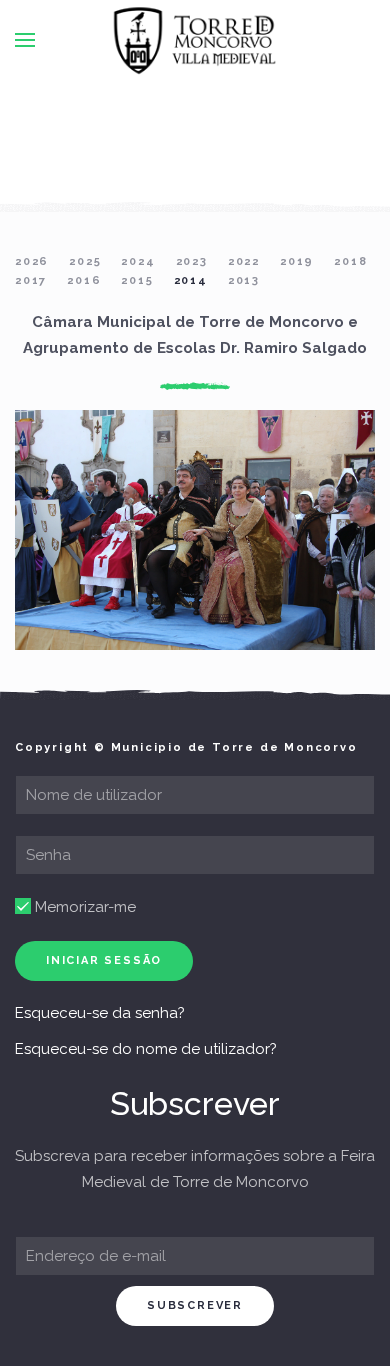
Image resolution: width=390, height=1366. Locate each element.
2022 (244, 261)
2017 (31, 280)
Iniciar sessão (104, 960)
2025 (85, 261)
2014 (191, 280)
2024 (138, 261)
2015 (137, 280)
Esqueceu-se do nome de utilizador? (146, 1049)
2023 (192, 261)
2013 (244, 280)
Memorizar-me (83, 907)
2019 (297, 261)
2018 (350, 261)
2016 (84, 280)
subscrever (195, 1305)
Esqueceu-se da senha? (100, 1013)
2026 (32, 261)
